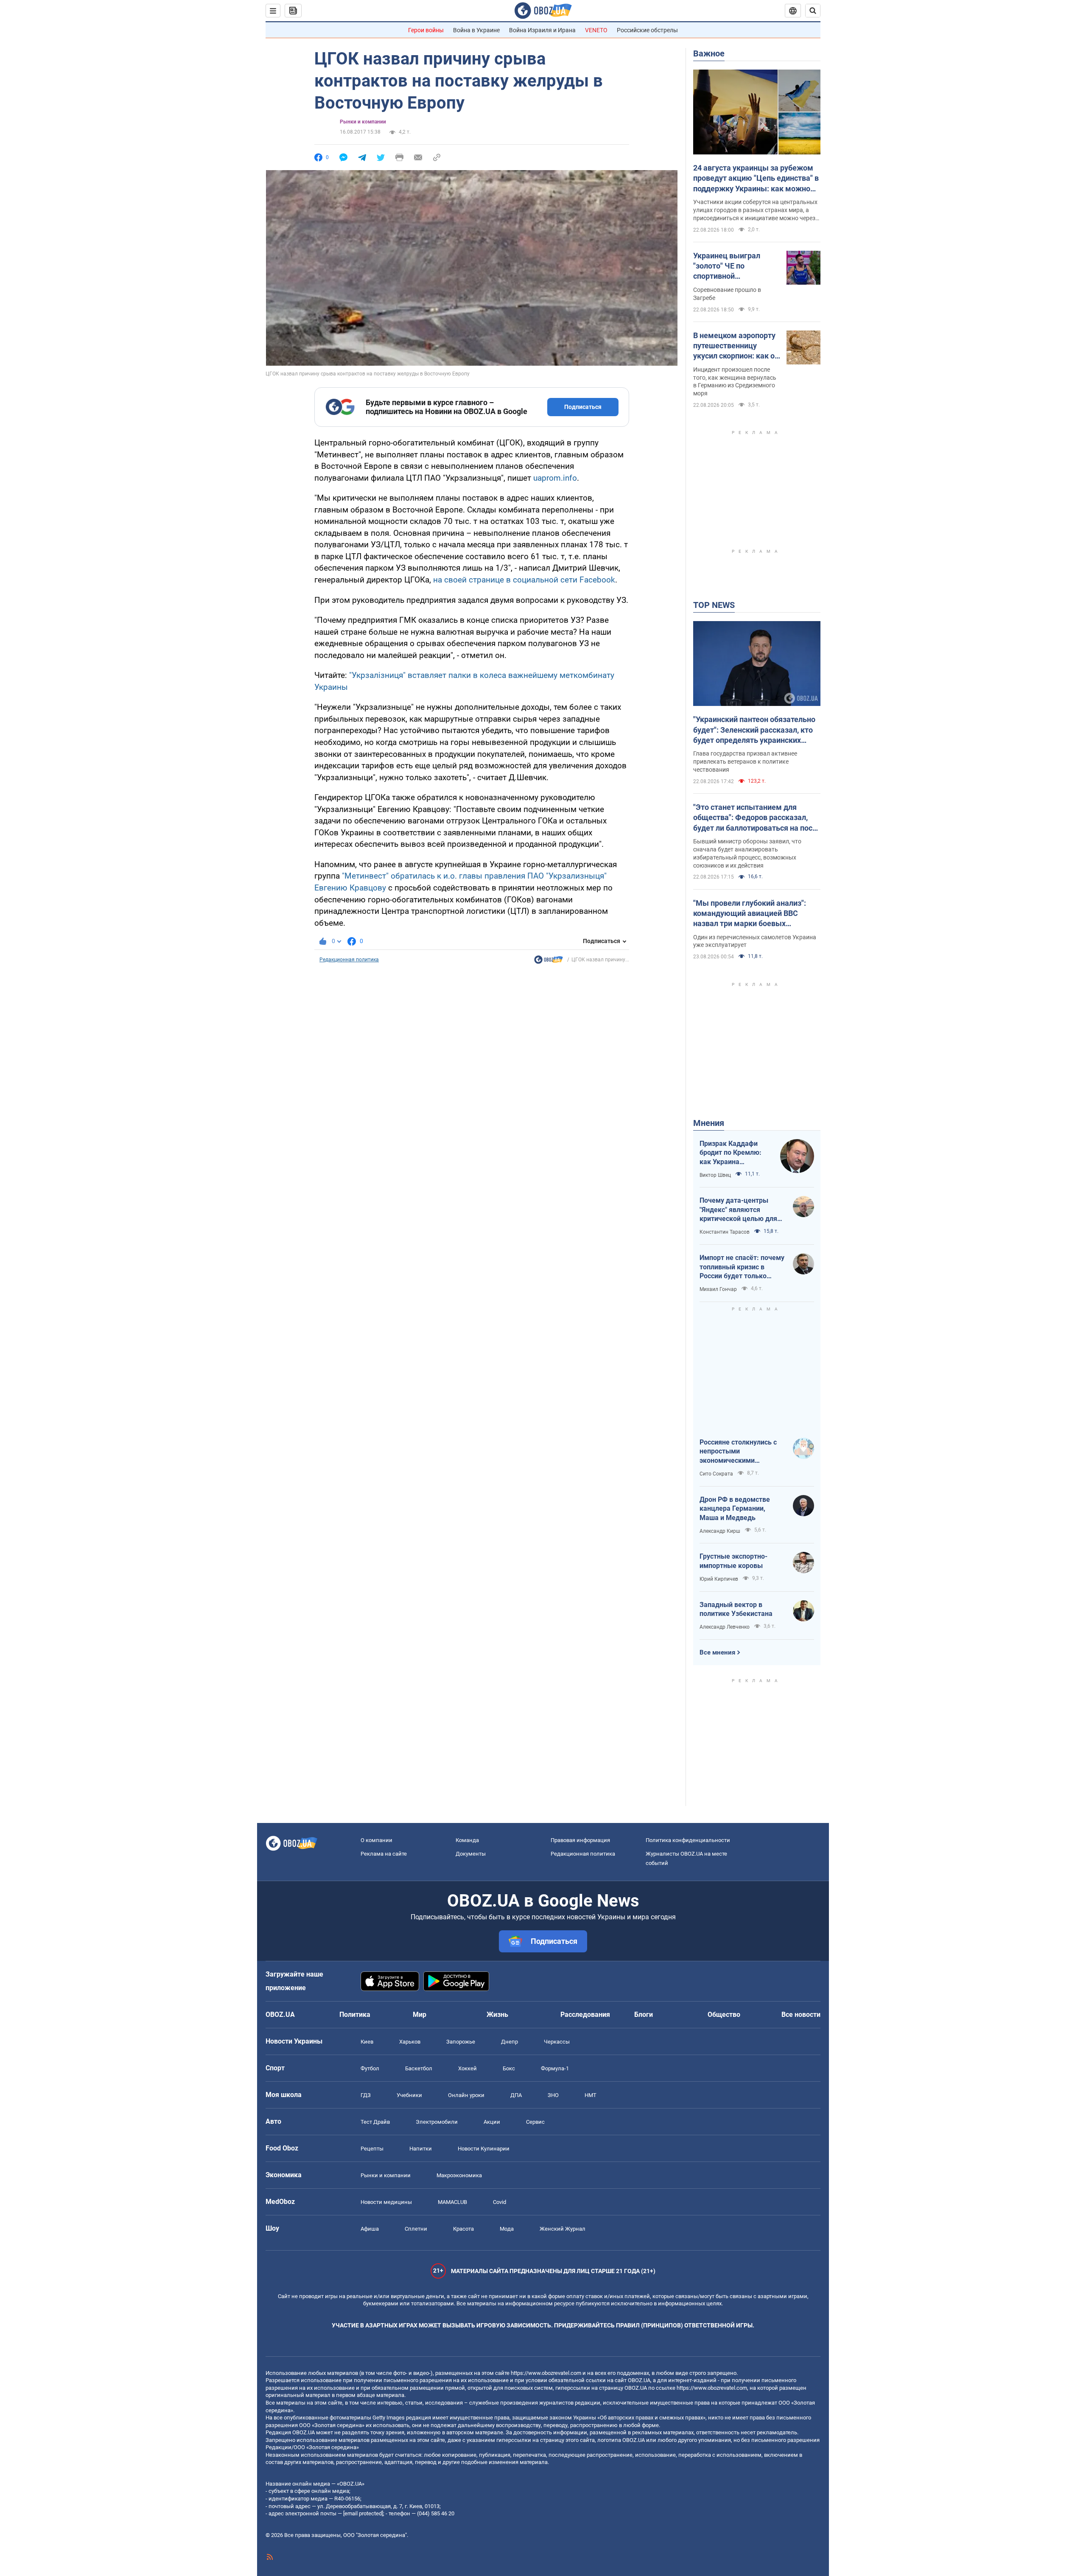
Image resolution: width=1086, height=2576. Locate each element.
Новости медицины (386, 2202)
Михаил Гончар (718, 1289)
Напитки (421, 2149)
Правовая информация (580, 1840)
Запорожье (461, 2042)
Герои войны (426, 30)
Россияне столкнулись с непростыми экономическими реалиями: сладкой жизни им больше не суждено (742, 1452)
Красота (463, 2229)
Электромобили (437, 2122)
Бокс (509, 2068)
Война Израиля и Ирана (542, 30)
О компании (376, 1840)
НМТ (591, 2095)
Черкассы (557, 2042)
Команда (467, 1840)
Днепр (509, 2042)
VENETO (596, 30)
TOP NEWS (714, 605)
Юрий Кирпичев (719, 1579)
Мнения (709, 1123)
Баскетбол (419, 2068)
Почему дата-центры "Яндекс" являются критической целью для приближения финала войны (738, 1210)
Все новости (801, 2015)
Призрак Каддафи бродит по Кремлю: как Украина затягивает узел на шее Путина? (731, 1153)
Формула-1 (555, 2068)
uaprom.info (555, 478)
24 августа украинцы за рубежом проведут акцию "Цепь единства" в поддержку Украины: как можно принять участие (756, 179)
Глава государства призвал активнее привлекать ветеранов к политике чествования (745, 762)
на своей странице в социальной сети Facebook (524, 580)
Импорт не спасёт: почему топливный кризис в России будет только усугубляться (742, 1267)
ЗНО (553, 2095)
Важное (709, 53)
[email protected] (363, 2513)
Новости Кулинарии (484, 2149)
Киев (367, 2042)
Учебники (409, 2095)
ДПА (516, 2095)
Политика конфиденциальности (688, 1840)
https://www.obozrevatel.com (546, 2373)
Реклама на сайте (384, 1854)
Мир (420, 2015)
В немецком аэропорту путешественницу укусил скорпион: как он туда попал (736, 346)
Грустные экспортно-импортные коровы (733, 1561)
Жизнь (497, 2015)
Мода (507, 2229)
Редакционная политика (349, 960)
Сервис (535, 2122)
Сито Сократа (716, 1474)
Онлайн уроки (466, 2095)
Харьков (410, 2042)
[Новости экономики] (549, 962)
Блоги (644, 2015)
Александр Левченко (725, 1627)
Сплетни (416, 2229)
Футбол (370, 2068)
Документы (471, 1854)
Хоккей (467, 2068)
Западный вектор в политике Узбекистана (736, 1609)
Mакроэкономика (459, 2175)
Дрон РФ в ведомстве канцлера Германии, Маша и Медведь (735, 1509)
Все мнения (717, 1652)
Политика (355, 2015)
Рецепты (372, 2149)
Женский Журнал (563, 2229)
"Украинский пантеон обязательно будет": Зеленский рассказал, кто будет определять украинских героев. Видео (754, 730)
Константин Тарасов (725, 1232)
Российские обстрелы (647, 30)
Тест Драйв (375, 2122)
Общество (724, 2015)
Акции (492, 2122)
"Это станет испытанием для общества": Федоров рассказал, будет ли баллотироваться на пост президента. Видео (755, 818)
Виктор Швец (715, 1175)
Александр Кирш (720, 1531)
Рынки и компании (363, 122)
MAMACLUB (452, 2202)
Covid (500, 2202)
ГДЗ (366, 2095)
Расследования (585, 2015)
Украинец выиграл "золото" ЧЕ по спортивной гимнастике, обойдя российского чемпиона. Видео (735, 266)
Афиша (370, 2229)
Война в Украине (476, 30)
